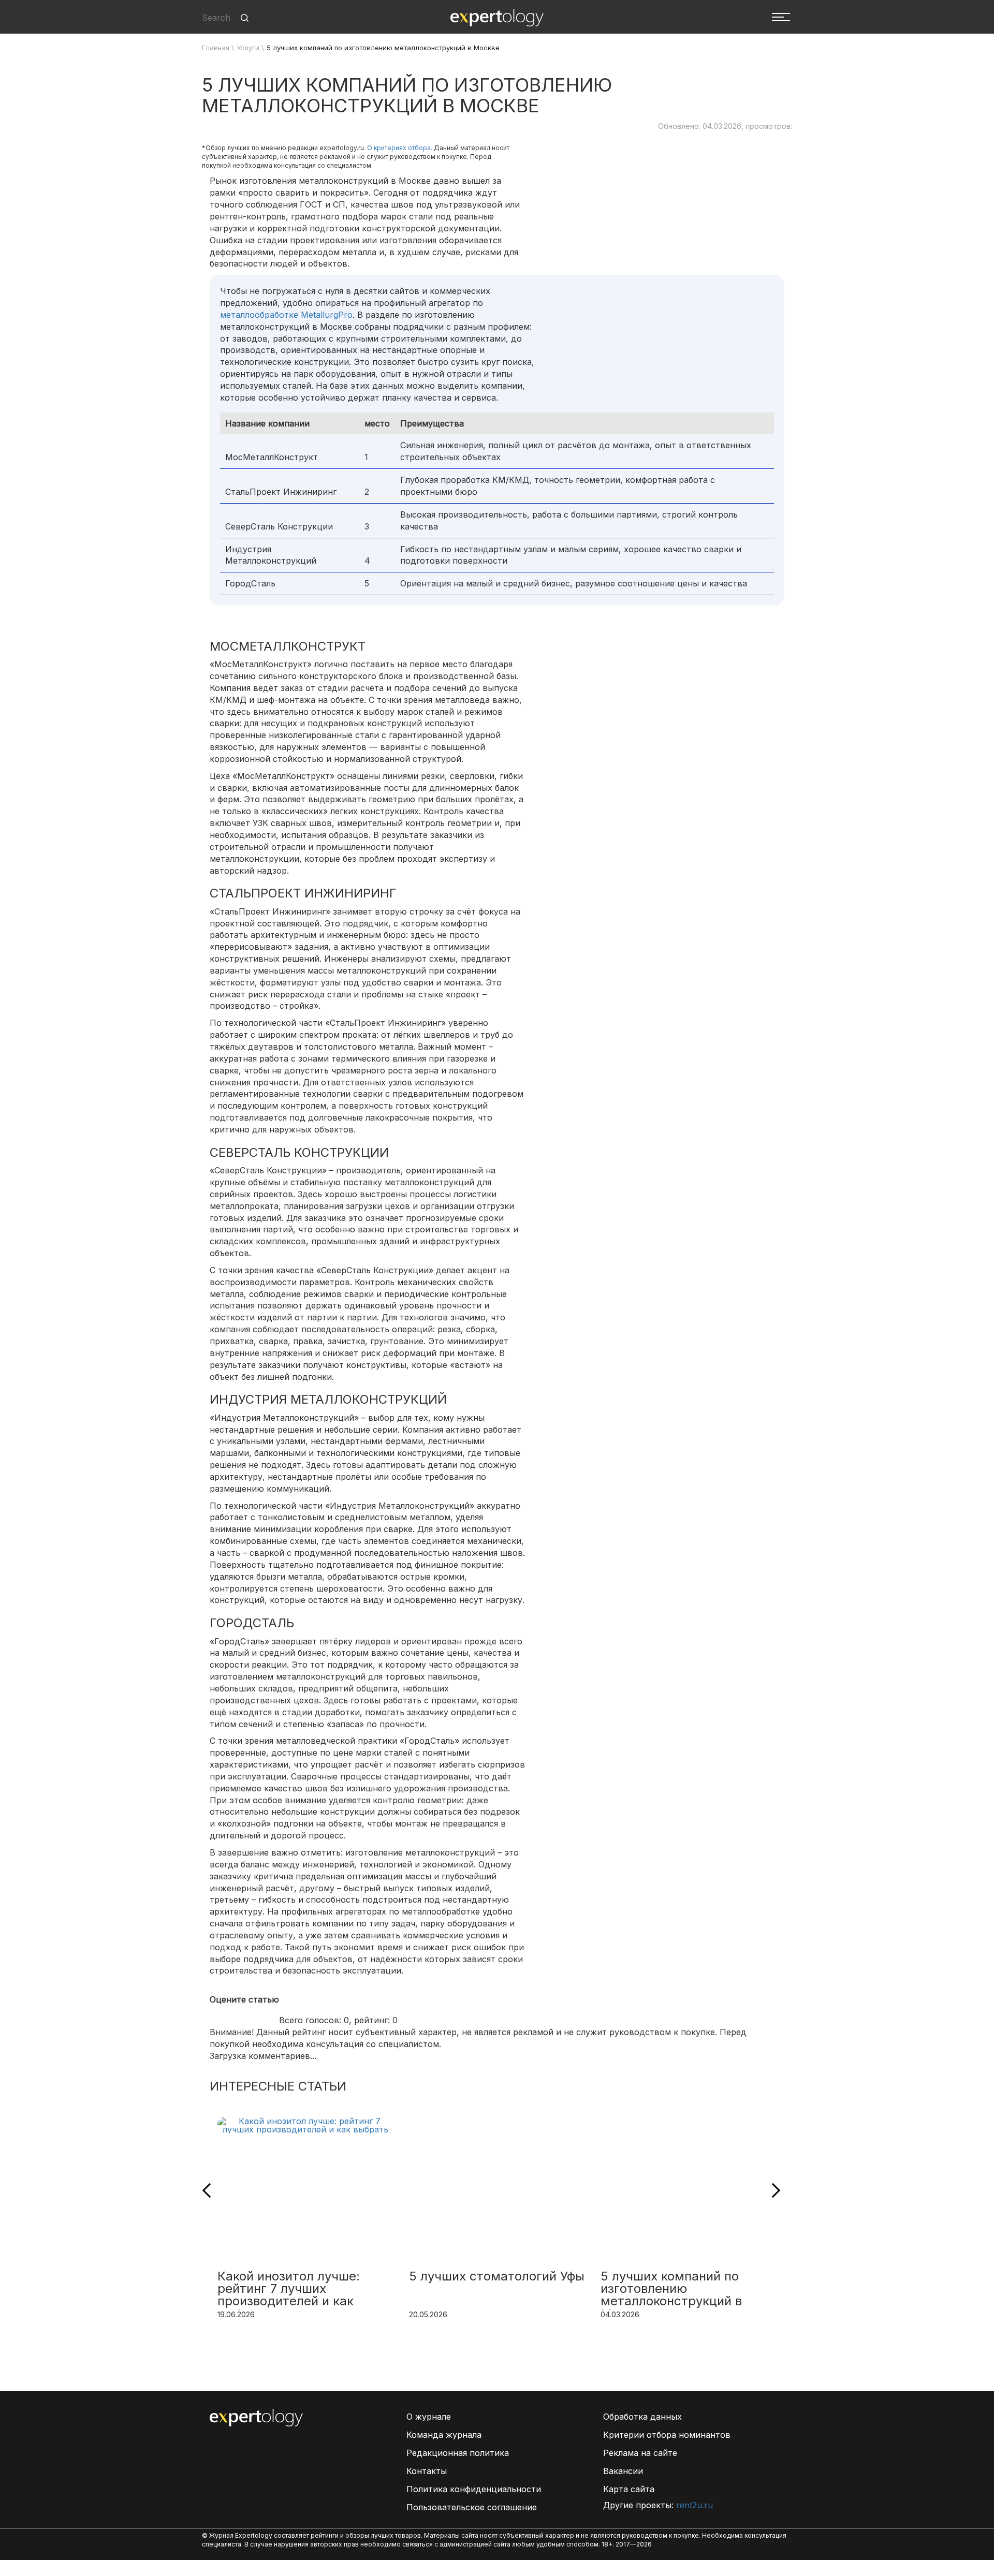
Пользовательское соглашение (472, 2507)
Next (773, 2190)
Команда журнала (444, 2435)
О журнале (429, 2417)
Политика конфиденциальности (474, 2489)
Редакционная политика (458, 2453)
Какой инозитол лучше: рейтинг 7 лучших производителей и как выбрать (289, 2290)
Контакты (427, 2471)
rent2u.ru (695, 2505)
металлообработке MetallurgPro (286, 315)
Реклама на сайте (640, 2453)
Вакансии (623, 2471)
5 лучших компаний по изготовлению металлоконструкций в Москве (671, 2290)
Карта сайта (629, 2489)
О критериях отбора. (400, 148)
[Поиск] (245, 18)
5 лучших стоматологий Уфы (497, 2277)
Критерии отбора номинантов (667, 2435)
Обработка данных (642, 2417)
